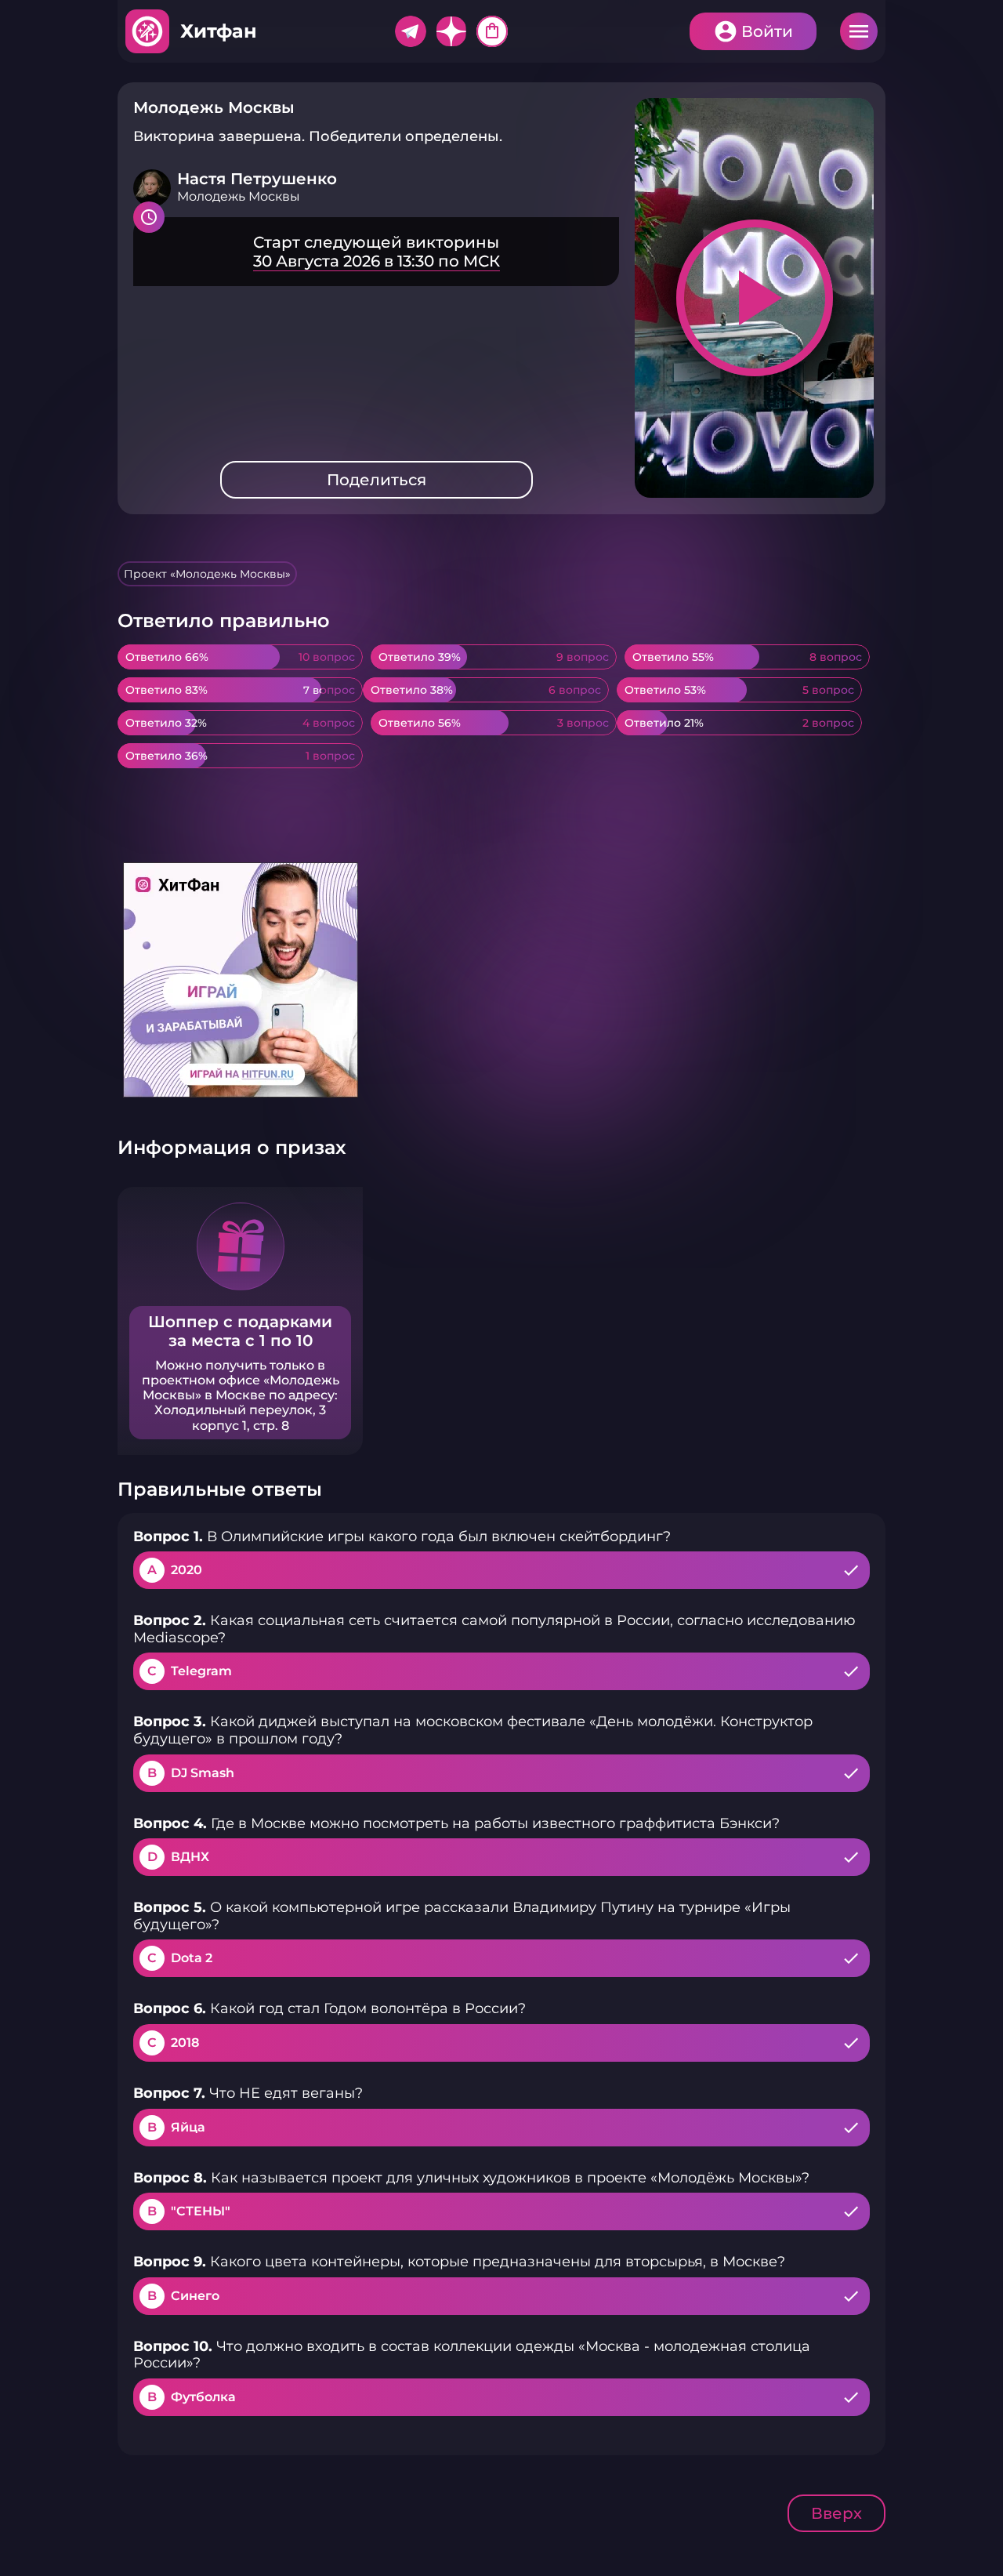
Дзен (451, 31)
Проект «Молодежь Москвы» (207, 574)
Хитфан (219, 31)
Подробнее (376, 252)
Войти (767, 31)
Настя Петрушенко (257, 179)
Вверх (836, 2513)
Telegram (411, 31)
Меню (859, 31)
